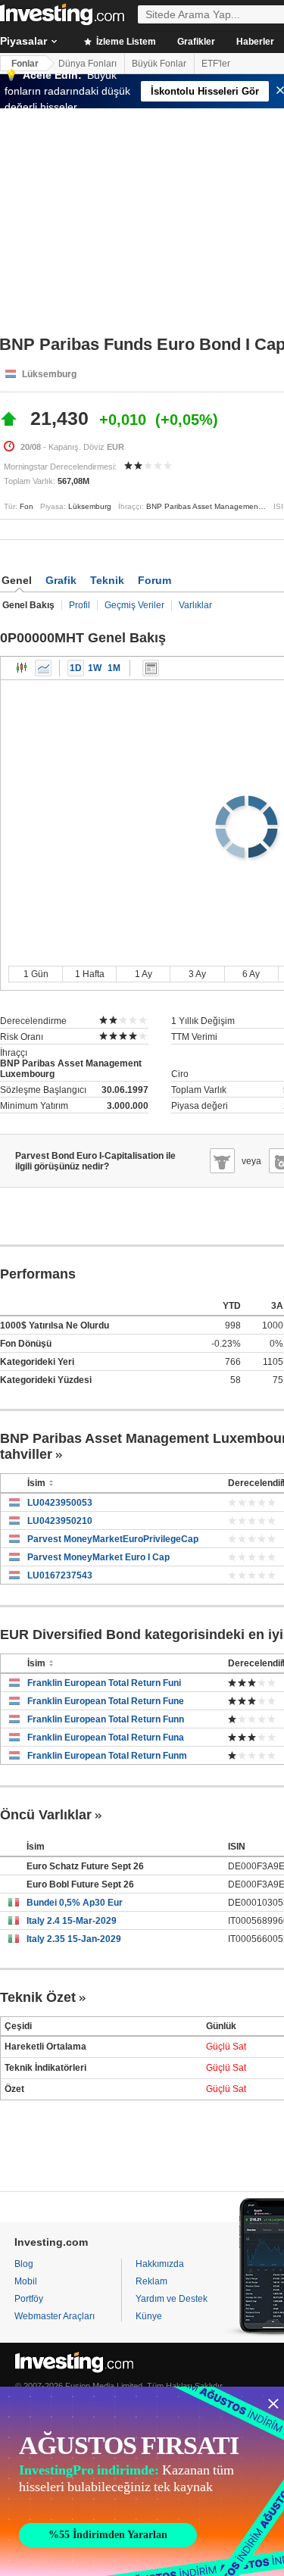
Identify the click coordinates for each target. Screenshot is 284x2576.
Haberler (255, 42)
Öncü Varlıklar (46, 1815)
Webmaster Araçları (55, 2316)
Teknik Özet (38, 1997)
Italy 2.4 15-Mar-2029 (72, 1921)
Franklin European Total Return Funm (107, 1756)
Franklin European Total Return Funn (106, 1719)
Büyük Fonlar (159, 64)
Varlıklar (195, 605)
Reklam (151, 2281)
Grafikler (196, 42)
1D (76, 668)
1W (95, 668)
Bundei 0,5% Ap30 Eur (75, 1903)
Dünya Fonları (87, 64)
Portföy (29, 2299)
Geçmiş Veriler (134, 605)
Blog (24, 2264)
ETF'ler (216, 64)
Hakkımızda (160, 2264)
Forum (154, 580)
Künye (149, 2316)
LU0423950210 (60, 1521)
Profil (80, 605)
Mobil (26, 2281)
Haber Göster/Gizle (151, 668)
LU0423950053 (60, 1503)
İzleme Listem (125, 42)
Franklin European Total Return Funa (106, 1738)
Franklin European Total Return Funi (104, 1683)
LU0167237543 (60, 1575)
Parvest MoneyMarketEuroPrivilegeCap (113, 1539)
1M (114, 668)
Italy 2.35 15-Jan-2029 (74, 1939)
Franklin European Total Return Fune (106, 1701)
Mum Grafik (22, 668)
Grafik (61, 580)
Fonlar (25, 64)
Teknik (107, 580)
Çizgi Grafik (43, 668)
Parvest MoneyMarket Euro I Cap (98, 1557)
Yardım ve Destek (172, 2299)
